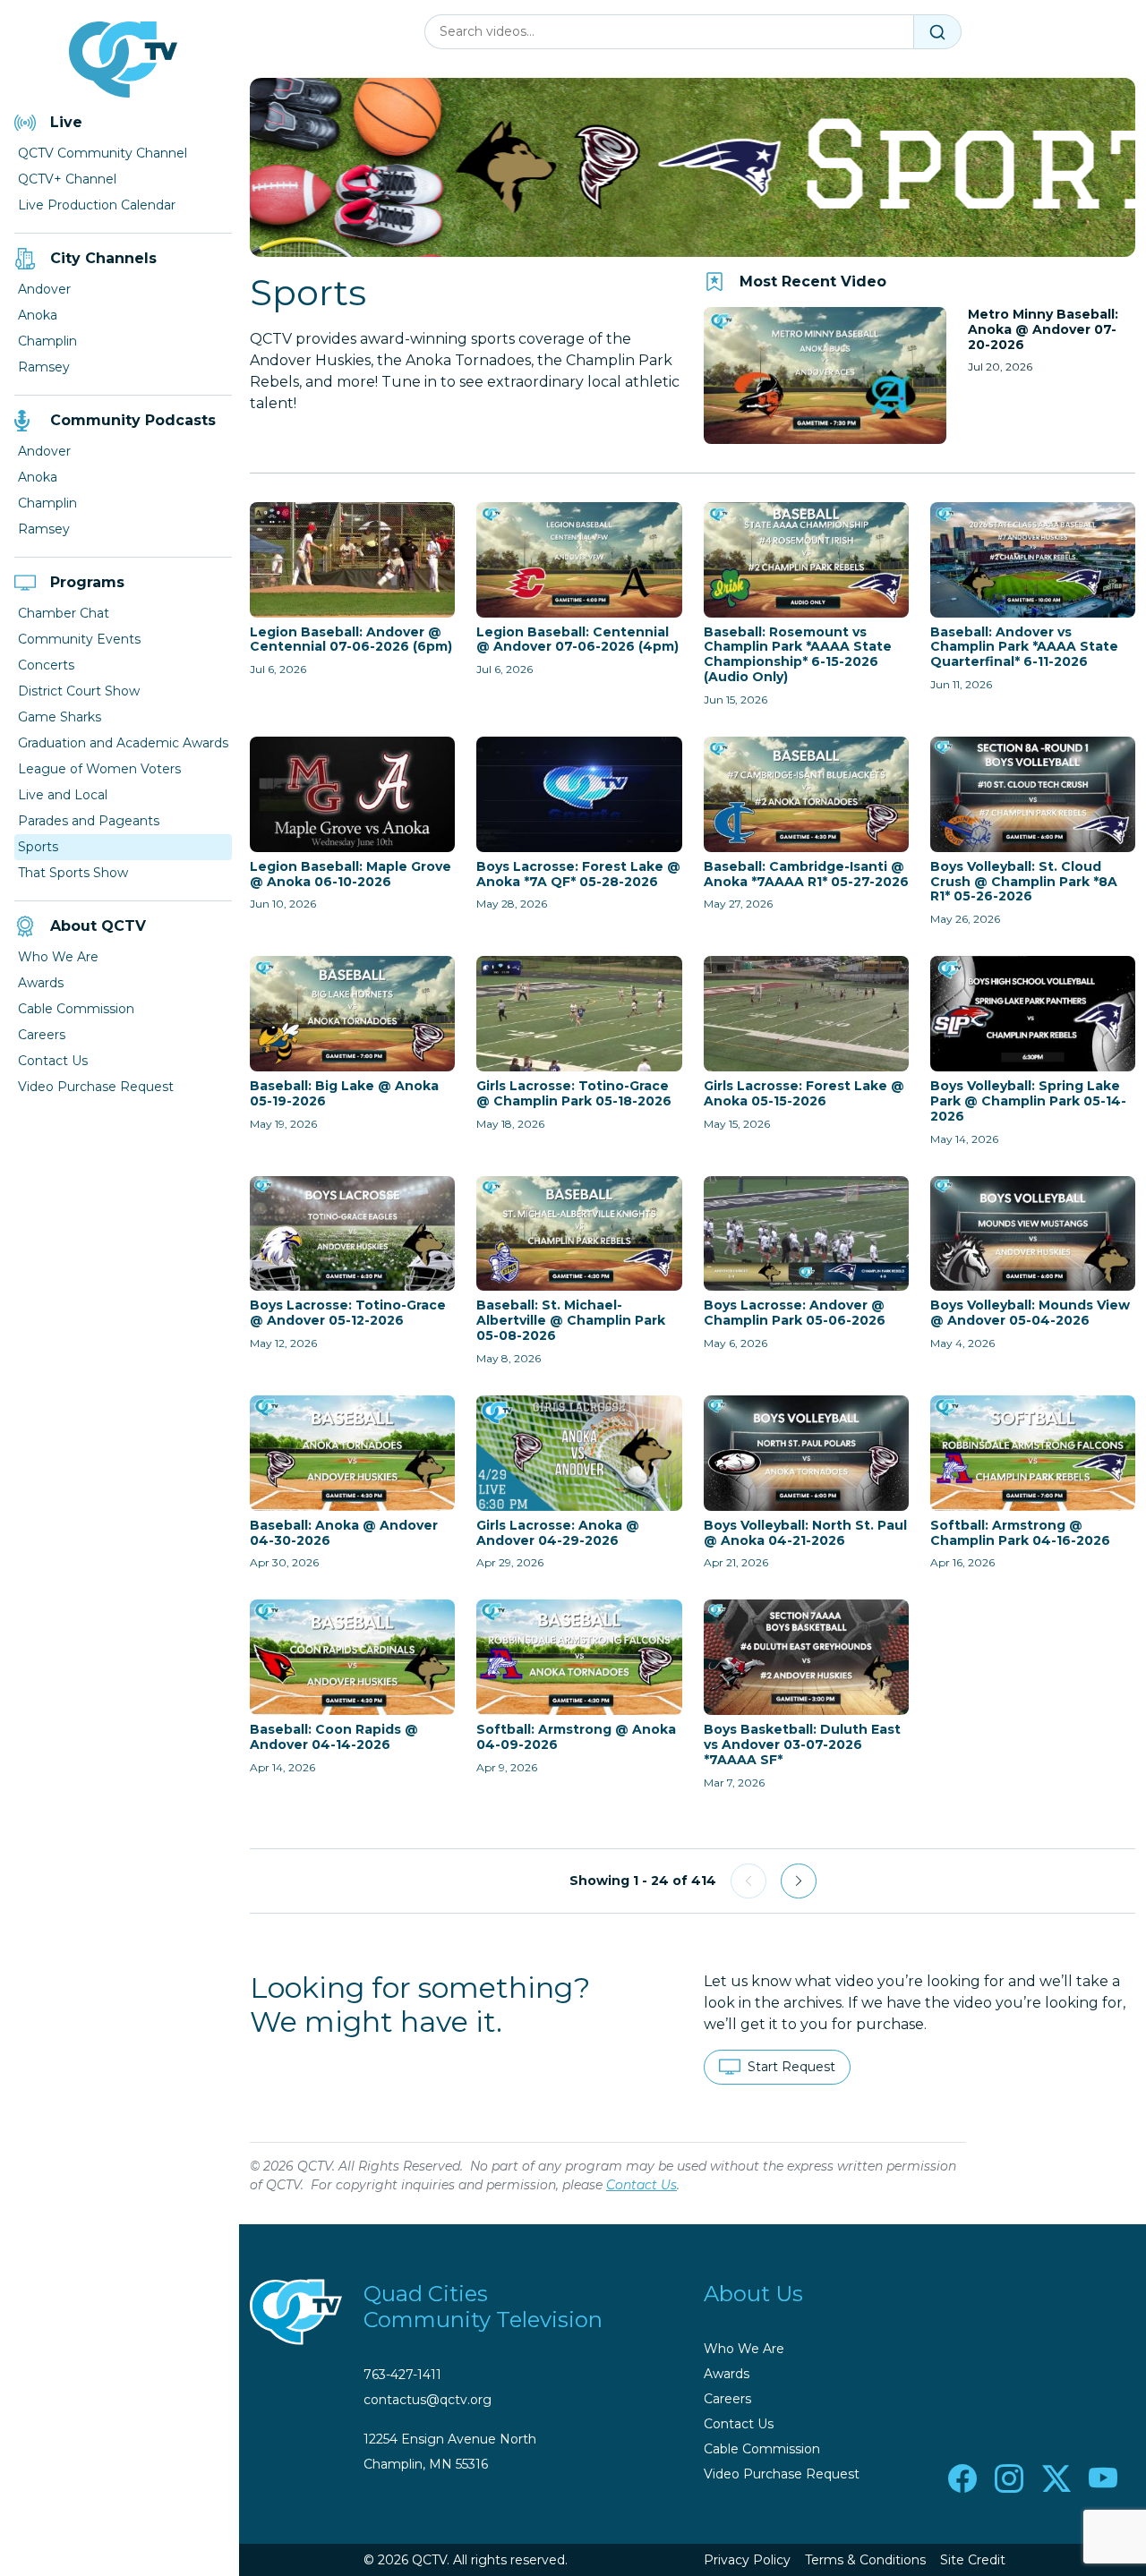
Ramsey (44, 367)
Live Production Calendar (97, 205)
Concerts (46, 665)
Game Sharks (60, 717)
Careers (42, 1035)
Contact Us (53, 1061)
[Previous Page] (748, 1881)
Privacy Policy (747, 2560)
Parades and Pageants (89, 821)
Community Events (79, 639)
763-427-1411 (402, 2375)
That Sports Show (73, 873)
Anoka (38, 315)
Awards (41, 983)
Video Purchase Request (96, 1087)
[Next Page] (799, 1881)
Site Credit (973, 2560)
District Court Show (79, 691)
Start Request (791, 2067)
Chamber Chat (64, 613)
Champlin (47, 341)
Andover (44, 289)
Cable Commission (76, 1009)
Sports (38, 847)
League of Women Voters (99, 769)
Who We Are (58, 957)
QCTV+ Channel (67, 179)
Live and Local (63, 795)
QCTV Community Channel (103, 153)
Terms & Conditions (865, 2560)
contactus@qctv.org (428, 2400)
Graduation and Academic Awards (123, 743)
